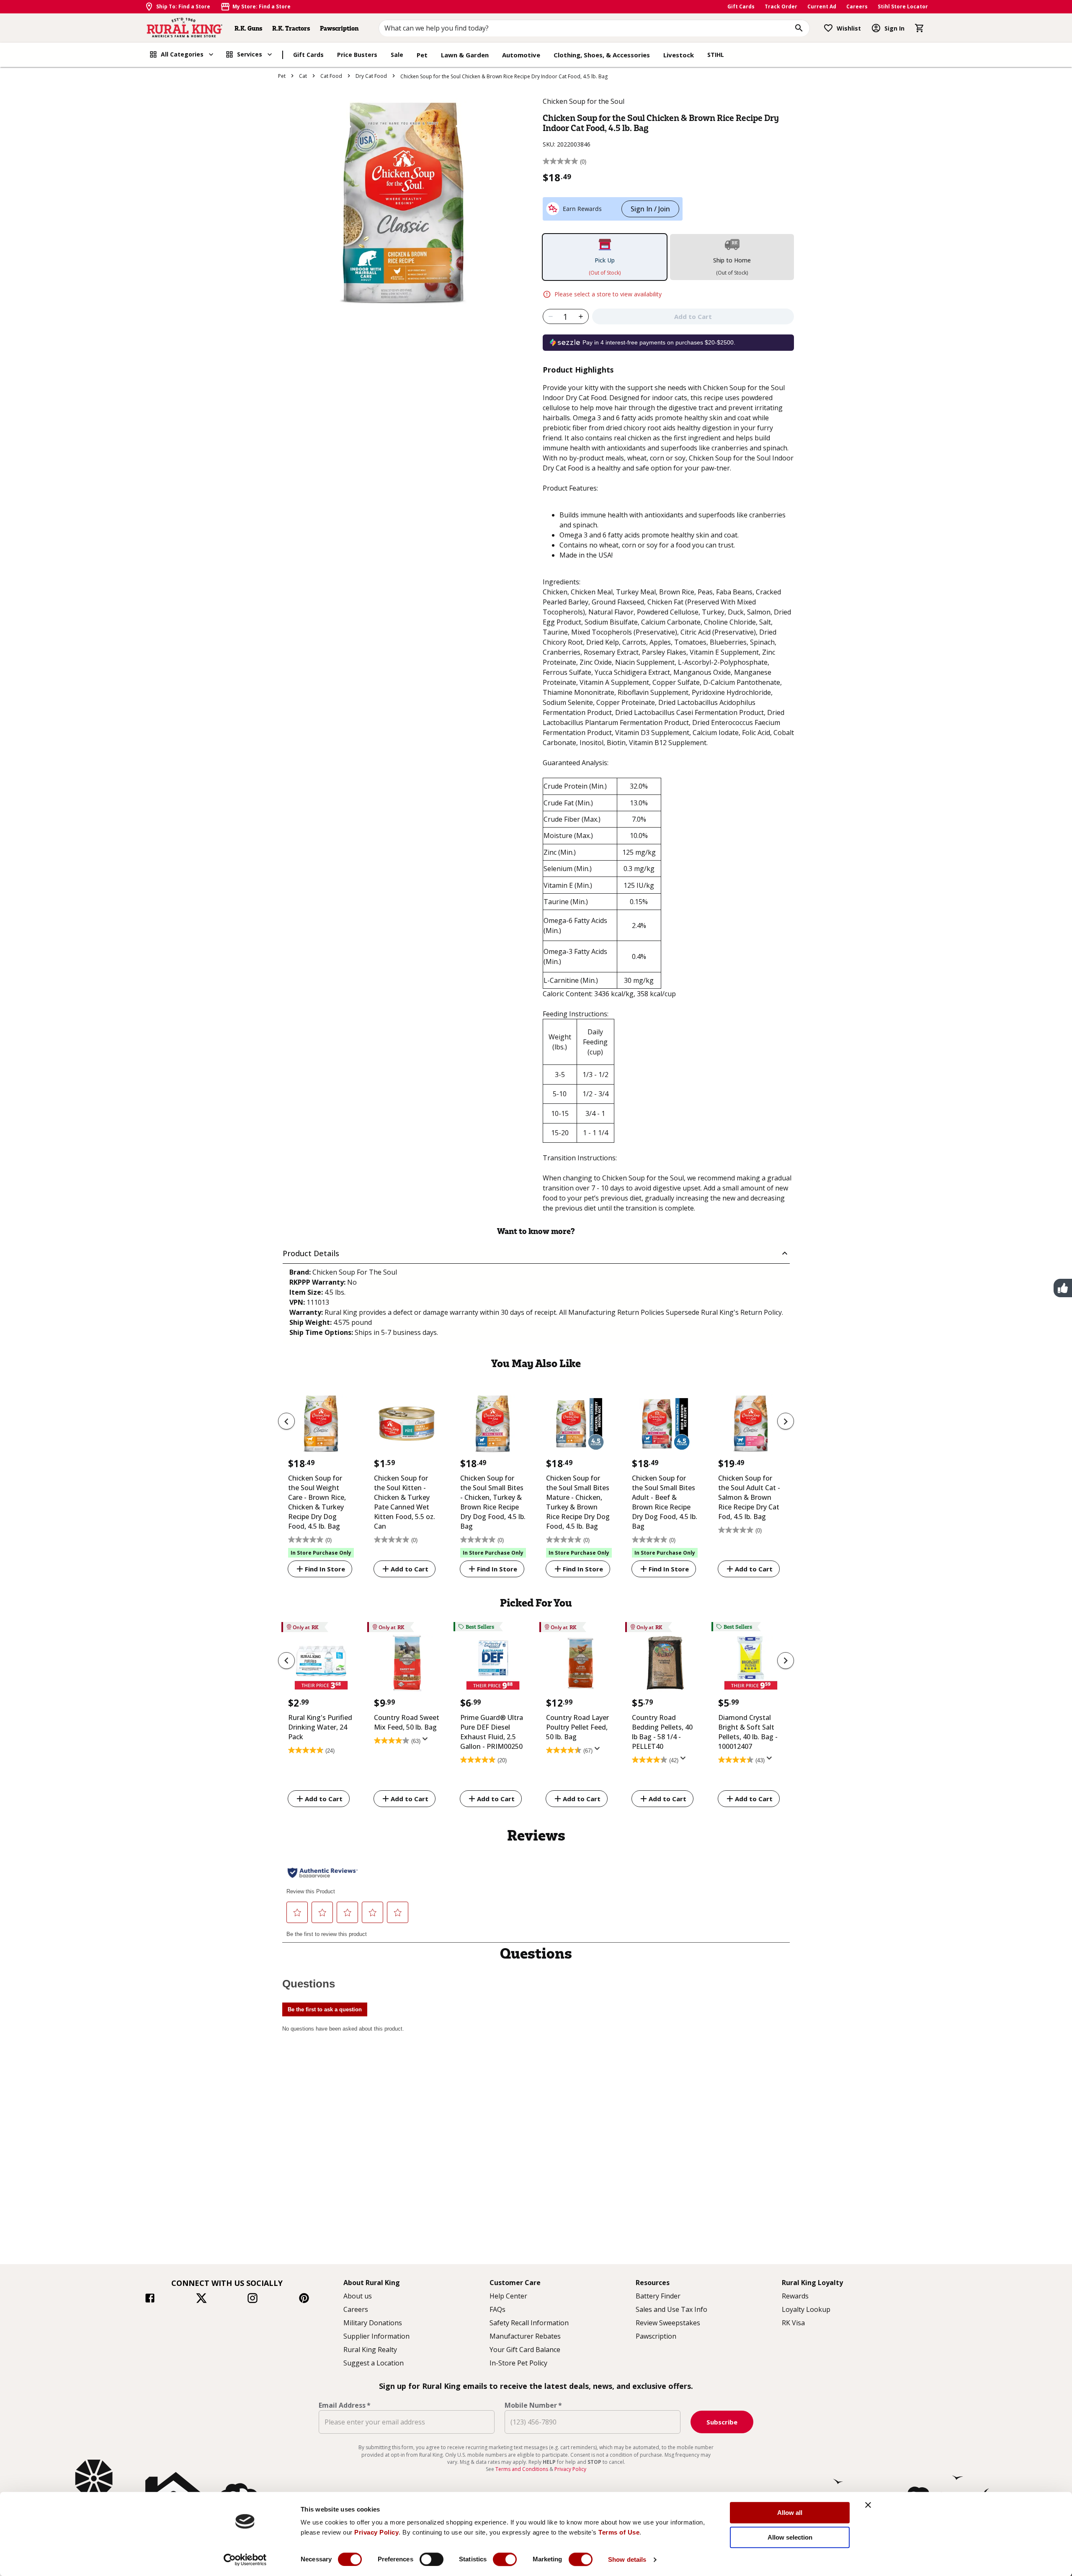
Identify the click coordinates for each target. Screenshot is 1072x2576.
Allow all (790, 2513)
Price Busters (357, 55)
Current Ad (822, 6)
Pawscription (339, 28)
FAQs (497, 2309)
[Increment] (581, 316)
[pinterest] (304, 2299)
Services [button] (250, 54)
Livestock (679, 55)
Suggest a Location (374, 2363)
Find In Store (325, 1569)
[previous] (286, 1421)
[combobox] (594, 28)
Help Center (508, 2296)
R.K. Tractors (291, 28)
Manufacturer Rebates (525, 2336)
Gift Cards (741, 6)
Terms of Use (619, 2532)
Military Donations (373, 2323)
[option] (321, 1481)
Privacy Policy (376, 2532)
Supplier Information (376, 2336)
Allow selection (790, 2537)
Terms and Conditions (522, 2469)
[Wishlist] (828, 28)
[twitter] (201, 2299)
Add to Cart (410, 1569)
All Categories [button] (182, 54)
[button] (536, 1253)
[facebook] (150, 2299)
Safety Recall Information (529, 2323)
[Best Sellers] (493, 1665)
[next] (786, 1421)
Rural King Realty (370, 2350)
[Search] (799, 28)
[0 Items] (920, 28)
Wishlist (849, 28)
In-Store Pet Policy (518, 2363)
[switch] (432, 2559)
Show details (627, 2559)
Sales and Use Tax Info (671, 2309)
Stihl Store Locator (903, 6)
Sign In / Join (650, 209)
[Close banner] (868, 2505)
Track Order (781, 6)
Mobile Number (533, 2405)
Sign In (894, 28)
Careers (857, 6)
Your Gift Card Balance (525, 2350)
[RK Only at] (321, 1665)
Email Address (345, 2405)
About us (358, 2296)
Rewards (795, 2296)
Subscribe (722, 2422)
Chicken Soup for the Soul (584, 101)
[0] (920, 28)
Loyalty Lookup (806, 2309)
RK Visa (793, 2323)
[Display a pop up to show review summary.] (427, 1741)
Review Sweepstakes (668, 2323)
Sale (397, 55)
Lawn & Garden (465, 55)
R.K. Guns (248, 28)
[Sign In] (876, 28)
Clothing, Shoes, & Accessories (602, 55)
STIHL (716, 55)
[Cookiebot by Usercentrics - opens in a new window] (245, 2560)
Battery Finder (658, 2296)
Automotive (521, 55)
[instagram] (253, 2299)
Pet (422, 55)
